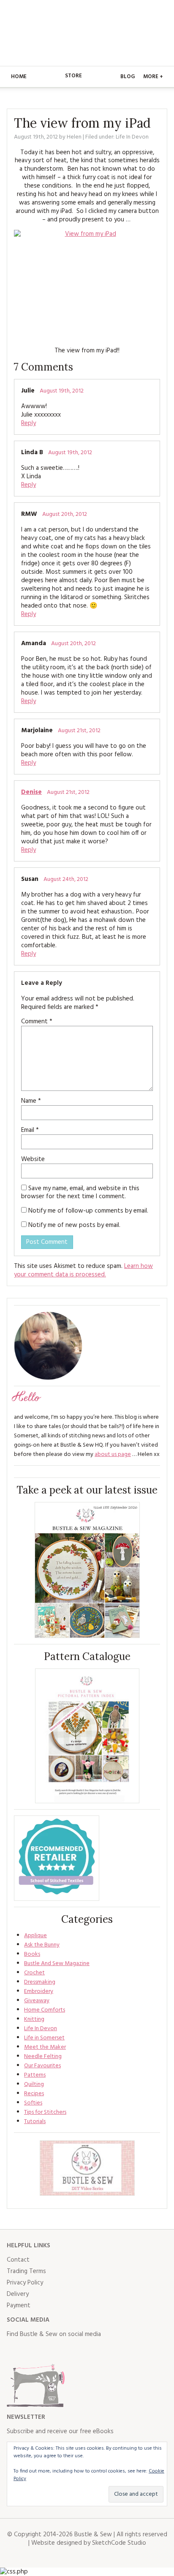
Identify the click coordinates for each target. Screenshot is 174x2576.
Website (33, 1159)
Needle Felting (43, 2057)
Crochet (34, 1973)
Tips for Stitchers (45, 2112)
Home (19, 77)
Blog (128, 77)
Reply (29, 423)
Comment (37, 1022)
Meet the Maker (45, 2047)
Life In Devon (132, 137)
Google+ (88, 2351)
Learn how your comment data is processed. (83, 1270)
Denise (31, 792)
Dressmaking (40, 1982)
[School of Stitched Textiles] (57, 1858)
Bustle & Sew (87, 33)
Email (30, 1130)
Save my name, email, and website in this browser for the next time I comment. (80, 1193)
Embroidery (39, 1991)
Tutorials (35, 2122)
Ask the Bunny (42, 1945)
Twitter (32, 2351)
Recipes (34, 2094)
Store (73, 76)
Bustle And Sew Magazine (57, 1964)
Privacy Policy (25, 2283)
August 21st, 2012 (79, 731)
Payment (19, 2306)
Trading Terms (26, 2271)
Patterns (35, 2075)
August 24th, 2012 (66, 879)
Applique (35, 1936)
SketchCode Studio (119, 2543)
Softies (33, 2103)
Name (31, 1101)
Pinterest (69, 2351)
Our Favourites (42, 2066)
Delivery (18, 2294)
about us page (113, 1454)
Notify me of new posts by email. (74, 1225)
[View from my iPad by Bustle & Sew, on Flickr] (87, 285)
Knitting (34, 2019)
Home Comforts (45, 2010)
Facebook (14, 2351)
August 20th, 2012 (65, 514)
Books (32, 1954)
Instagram (51, 2351)
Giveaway (37, 2001)
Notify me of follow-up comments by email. (88, 1211)
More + (153, 77)
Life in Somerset (44, 2038)
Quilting (34, 2084)
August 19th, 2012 (62, 391)
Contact (18, 2260)
